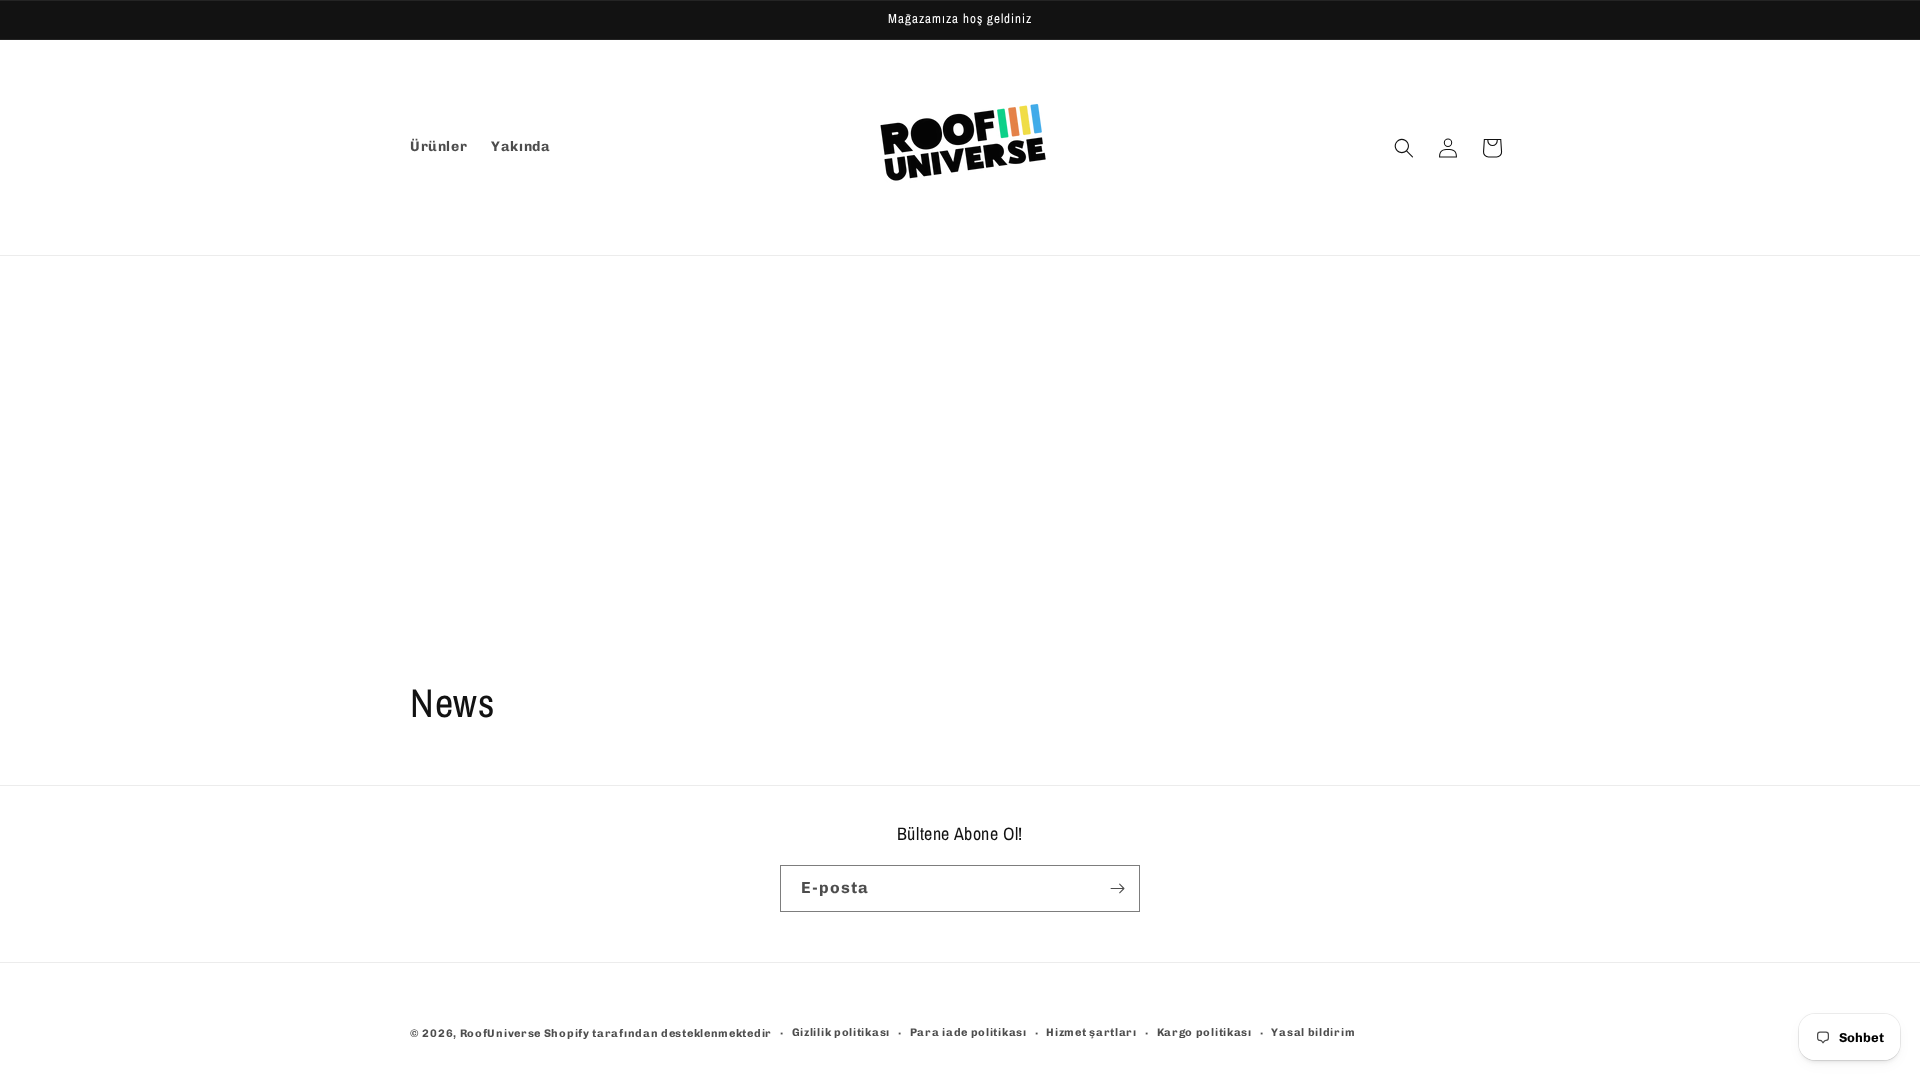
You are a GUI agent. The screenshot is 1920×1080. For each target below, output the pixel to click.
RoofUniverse (500, 1033)
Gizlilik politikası (841, 1032)
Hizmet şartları (1091, 1032)
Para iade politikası (968, 1032)
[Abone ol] (1117, 888)
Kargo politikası (1204, 1032)
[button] (1404, 148)
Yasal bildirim (1313, 1032)
